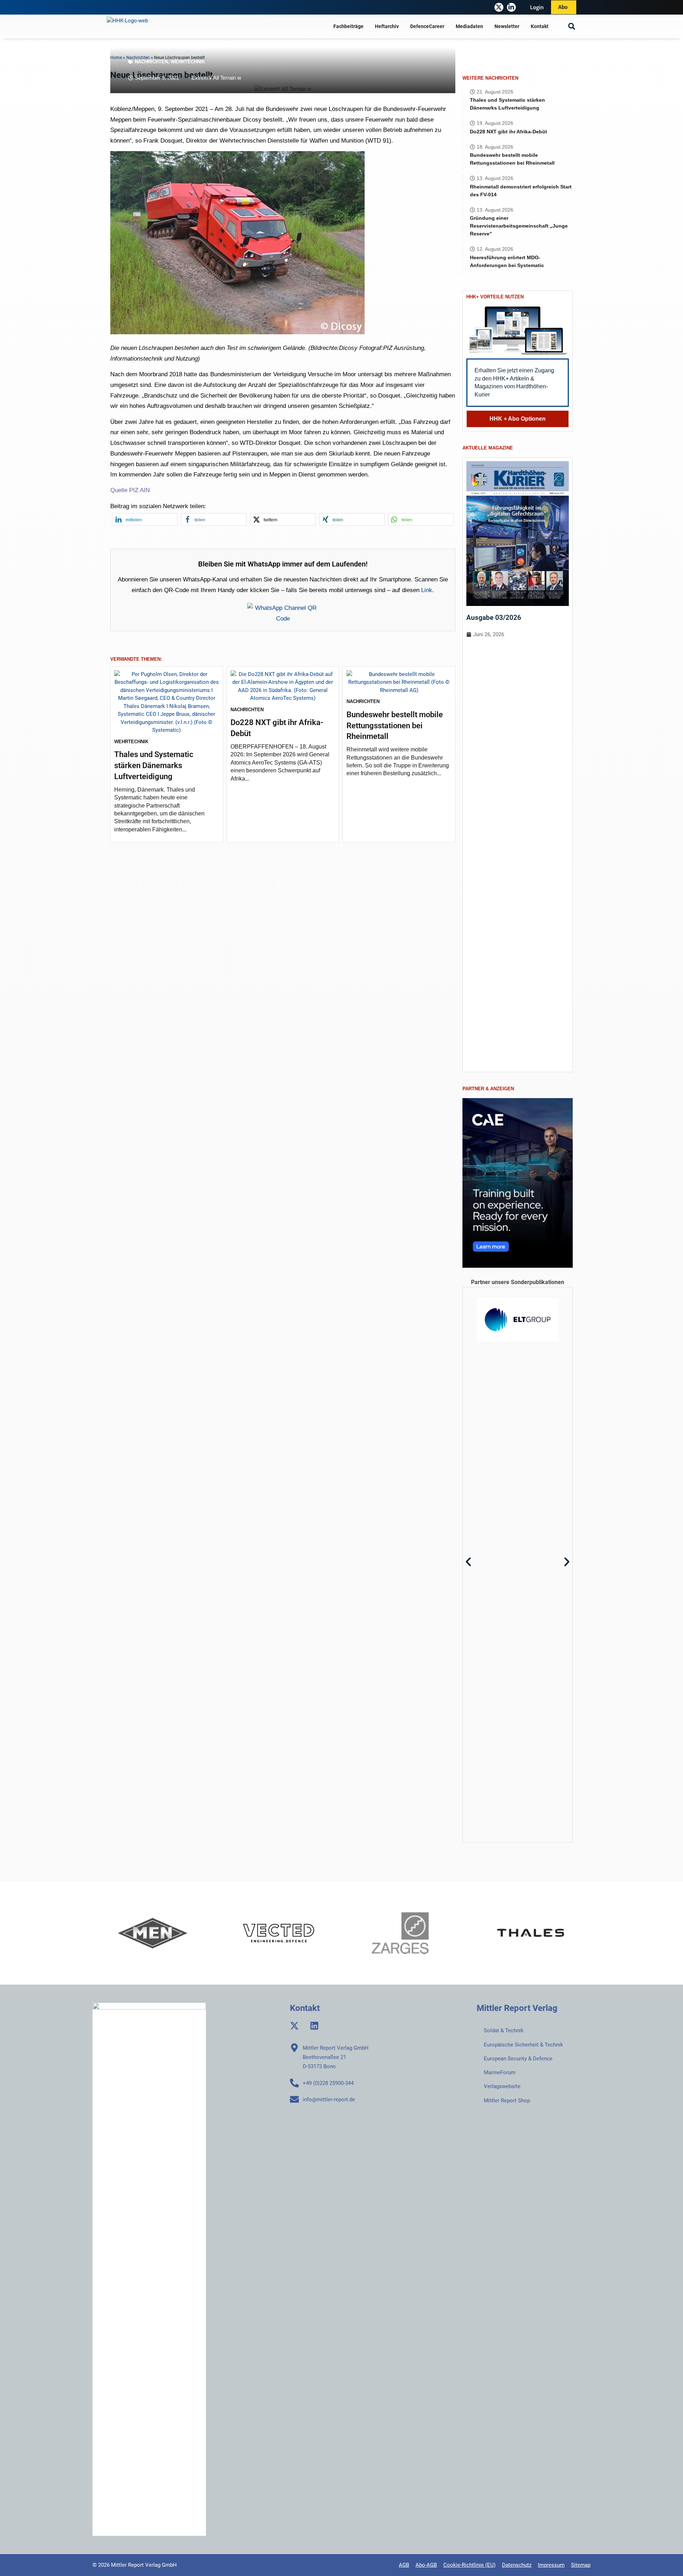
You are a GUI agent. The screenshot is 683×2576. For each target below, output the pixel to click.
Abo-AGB (426, 2565)
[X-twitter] (499, 7)
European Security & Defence (518, 2059)
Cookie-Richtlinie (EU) (469, 2565)
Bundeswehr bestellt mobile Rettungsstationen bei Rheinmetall (395, 726)
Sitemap (581, 2565)
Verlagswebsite (502, 2086)
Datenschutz (517, 2565)
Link (427, 590)
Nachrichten (151, 62)
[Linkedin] (314, 2026)
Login (537, 7)
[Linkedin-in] (511, 7)
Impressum (551, 2565)
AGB (404, 2565)
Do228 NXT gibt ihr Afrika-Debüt (509, 132)
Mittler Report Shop (507, 2101)
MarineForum (500, 2072)
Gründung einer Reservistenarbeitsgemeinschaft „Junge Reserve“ (519, 226)
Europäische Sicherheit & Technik (523, 2045)
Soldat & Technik (504, 2031)
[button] (571, 26)
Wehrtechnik (188, 62)
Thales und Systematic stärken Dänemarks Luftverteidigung (154, 765)
